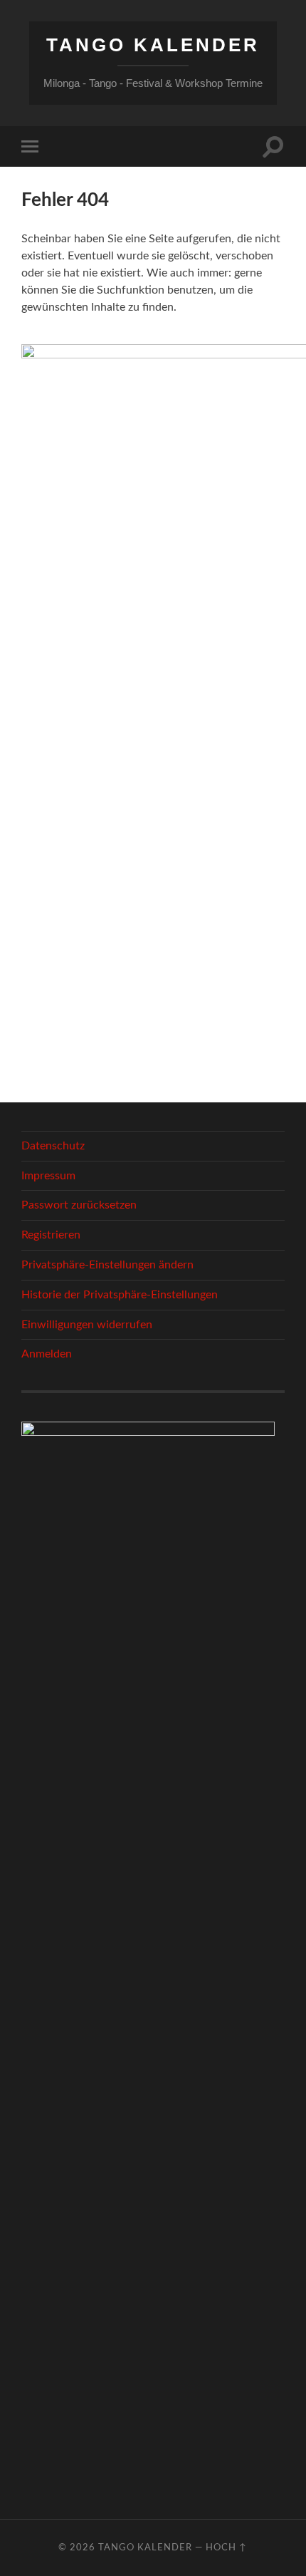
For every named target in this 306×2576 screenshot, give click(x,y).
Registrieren (51, 1235)
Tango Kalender (153, 45)
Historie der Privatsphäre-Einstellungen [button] (120, 1295)
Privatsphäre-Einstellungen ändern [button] (107, 1265)
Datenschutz (53, 1146)
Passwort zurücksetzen (79, 1205)
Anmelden (47, 1354)
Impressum (48, 1176)
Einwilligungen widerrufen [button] (87, 1325)
